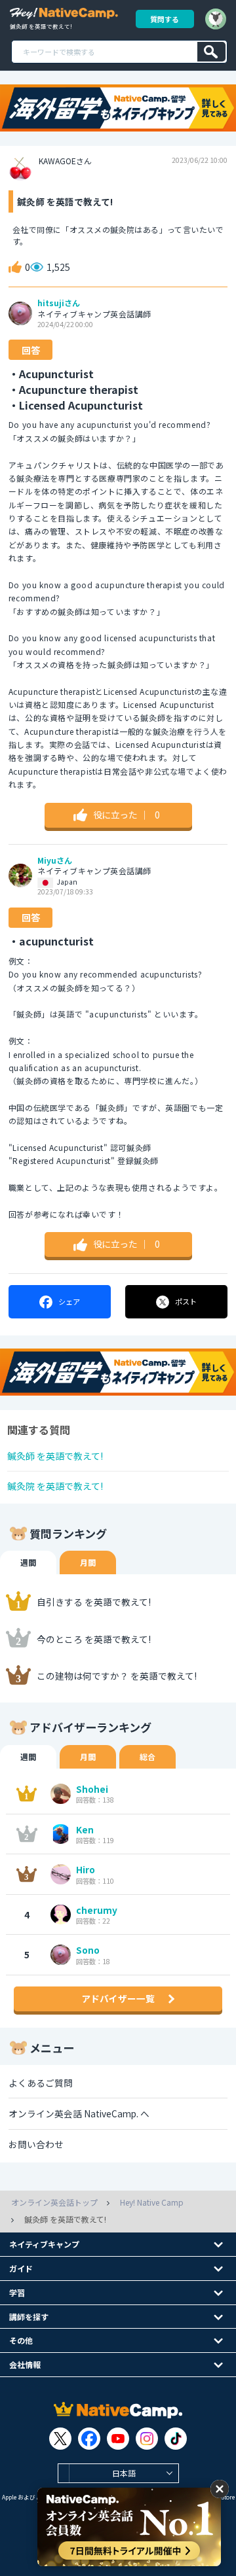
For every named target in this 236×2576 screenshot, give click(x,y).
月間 (88, 1562)
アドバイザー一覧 (118, 1998)
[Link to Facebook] (89, 2439)
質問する (165, 19)
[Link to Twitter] (60, 2439)
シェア (69, 1301)
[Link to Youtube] (118, 2439)
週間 (28, 1562)
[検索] (211, 52)
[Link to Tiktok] (176, 2439)
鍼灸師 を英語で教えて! (55, 1456)
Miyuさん (55, 860)
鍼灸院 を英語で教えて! (55, 1486)
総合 (147, 1756)
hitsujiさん (59, 303)
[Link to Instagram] (147, 2439)
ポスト (186, 1301)
